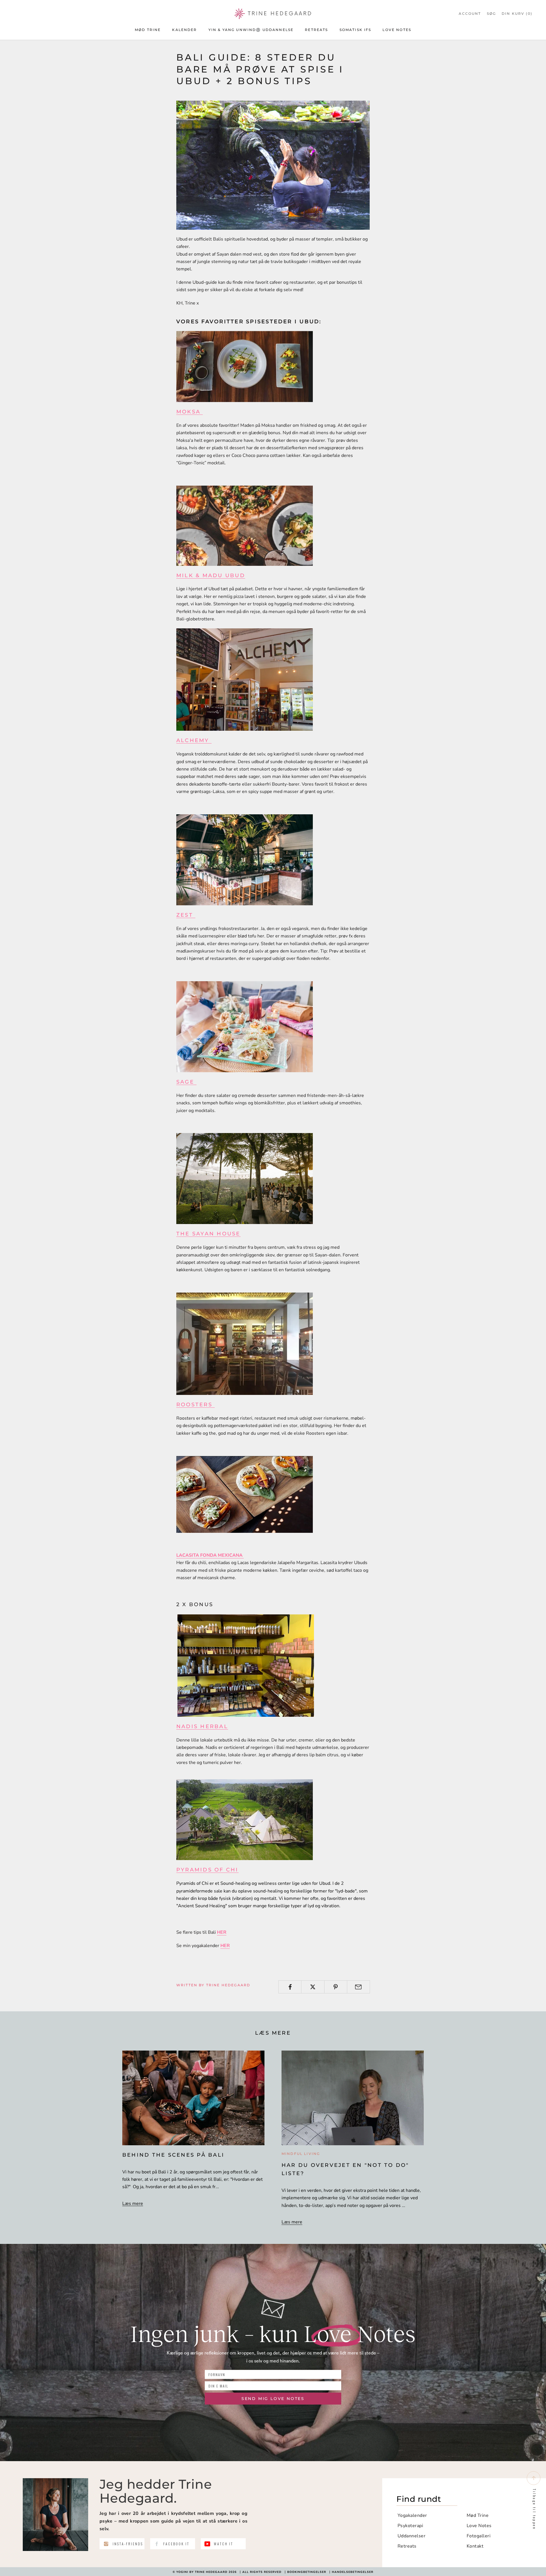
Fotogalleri (479, 2536)
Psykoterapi (410, 2526)
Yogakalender (412, 2515)
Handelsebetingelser (353, 2572)
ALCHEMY (194, 740)
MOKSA (190, 412)
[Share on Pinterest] (336, 1987)
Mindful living (301, 2154)
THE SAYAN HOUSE (208, 1234)
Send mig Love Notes (273, 2399)
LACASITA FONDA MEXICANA (210, 1555)
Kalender (184, 30)
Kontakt (475, 2546)
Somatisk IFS (355, 30)
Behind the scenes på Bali (173, 2155)
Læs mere (133, 2204)
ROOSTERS (196, 1405)
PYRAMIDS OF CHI (207, 1870)
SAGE (186, 1082)
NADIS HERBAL (202, 1726)
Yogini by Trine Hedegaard (202, 2572)
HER (222, 1932)
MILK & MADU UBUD (211, 575)
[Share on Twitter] (313, 1987)
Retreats (316, 30)
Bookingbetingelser (307, 2572)
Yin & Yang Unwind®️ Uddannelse (251, 30)
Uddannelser (411, 2536)
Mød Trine (148, 30)
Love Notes (397, 30)
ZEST (186, 915)
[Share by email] (358, 1987)
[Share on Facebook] (290, 1987)
